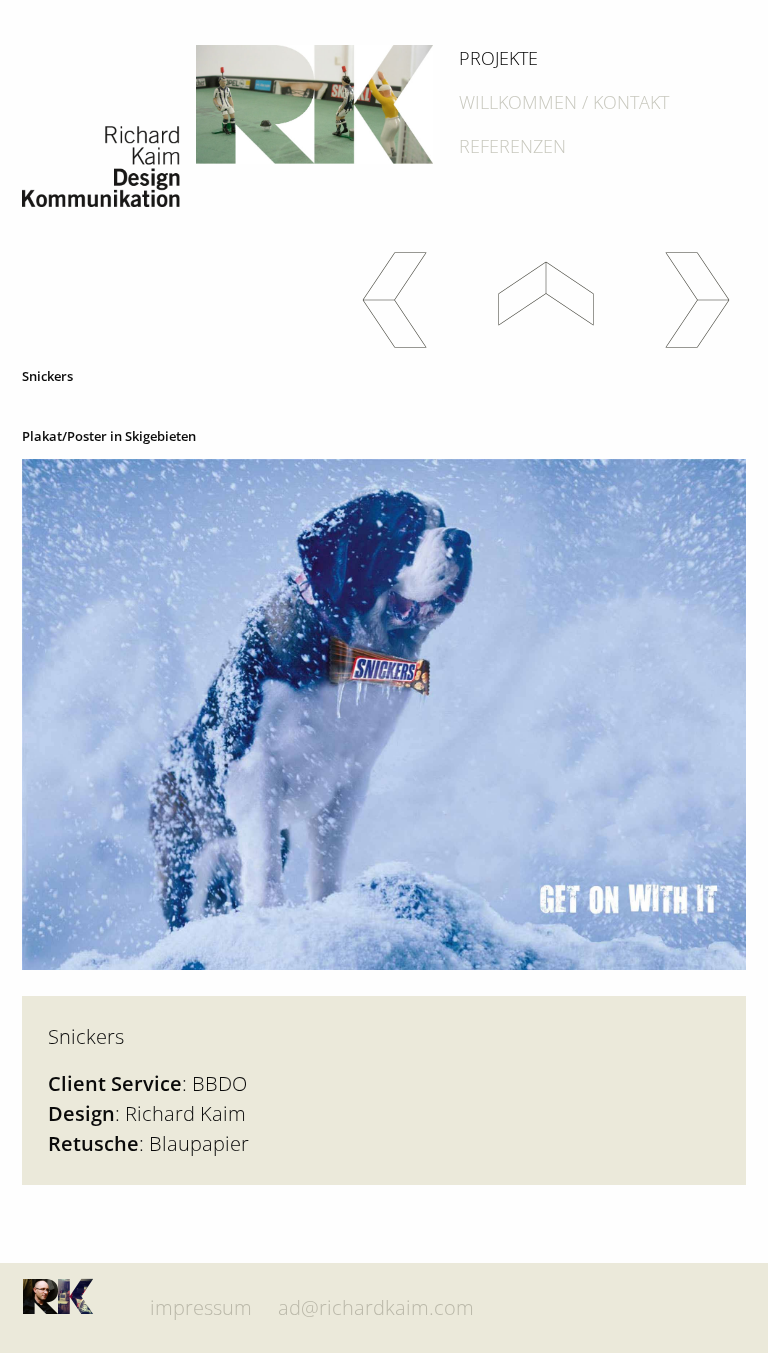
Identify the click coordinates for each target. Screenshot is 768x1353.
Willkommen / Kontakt (564, 102)
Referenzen (512, 146)
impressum (201, 1307)
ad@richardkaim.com (376, 1307)
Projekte (498, 58)
